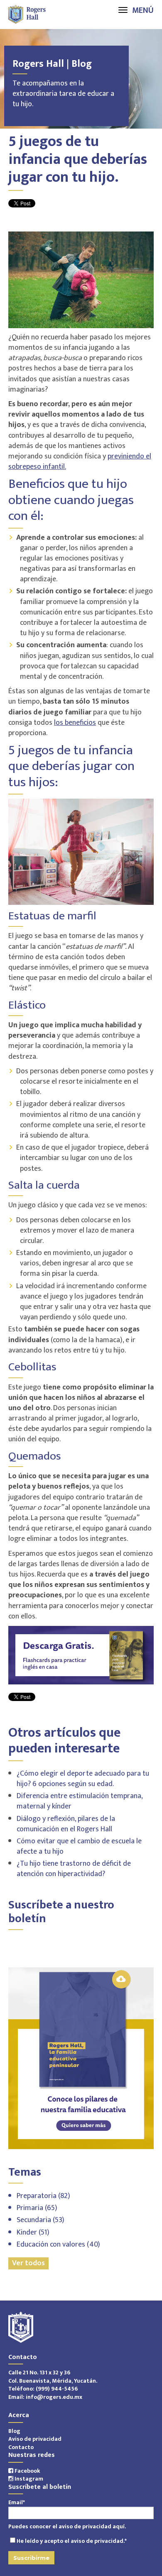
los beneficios (75, 723)
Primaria (37, 2208)
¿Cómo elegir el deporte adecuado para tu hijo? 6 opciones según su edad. (83, 1779)
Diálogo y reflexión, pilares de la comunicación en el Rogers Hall (66, 1824)
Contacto (21, 2447)
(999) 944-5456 (57, 2389)
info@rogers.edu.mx (54, 2397)
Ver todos (28, 2263)
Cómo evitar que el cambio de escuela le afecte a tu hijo (79, 1846)
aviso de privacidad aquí (92, 2526)
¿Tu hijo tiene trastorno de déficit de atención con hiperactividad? (74, 1869)
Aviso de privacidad (35, 2439)
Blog (14, 2431)
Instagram (28, 2479)
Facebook (27, 2471)
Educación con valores (58, 2245)
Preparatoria (43, 2196)
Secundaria (40, 2220)
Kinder (33, 2232)
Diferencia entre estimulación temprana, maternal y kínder (80, 1801)
